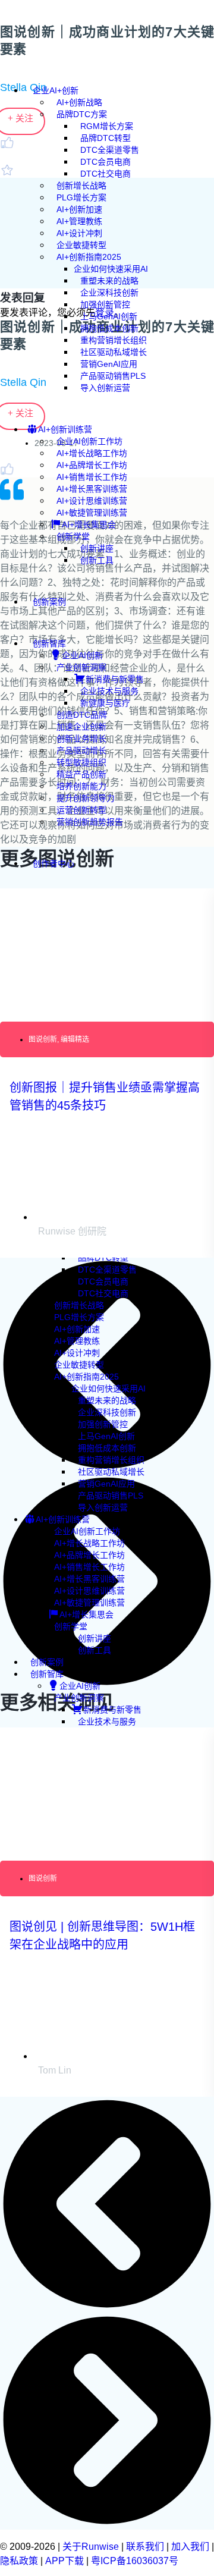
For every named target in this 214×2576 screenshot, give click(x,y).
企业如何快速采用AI (108, 1388)
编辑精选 (75, 1039)
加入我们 (190, 2547)
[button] (107, 2205)
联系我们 (145, 2547)
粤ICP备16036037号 (135, 2561)
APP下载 (64, 2561)
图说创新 (43, 1039)
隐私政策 (19, 2561)
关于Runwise (91, 2547)
